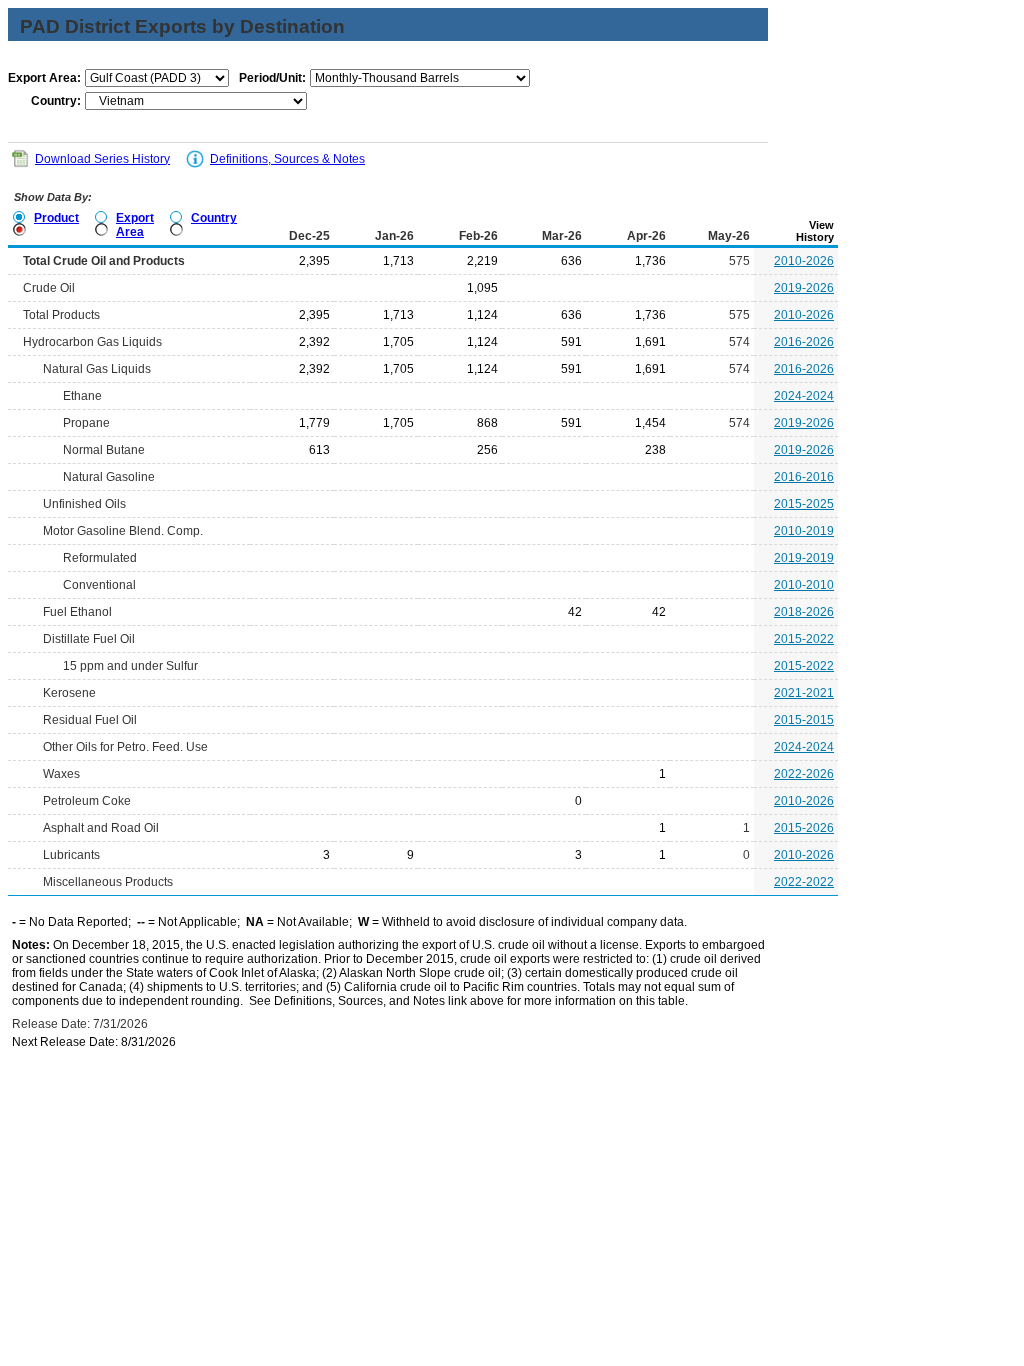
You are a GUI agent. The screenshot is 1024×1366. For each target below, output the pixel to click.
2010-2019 (804, 531)
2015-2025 (804, 504)
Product (56, 218)
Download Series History (102, 159)
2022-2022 (804, 882)
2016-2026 (804, 342)
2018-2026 (804, 612)
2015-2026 (804, 828)
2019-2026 (804, 288)
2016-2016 (804, 477)
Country (214, 218)
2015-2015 (804, 720)
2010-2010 (804, 585)
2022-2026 (804, 774)
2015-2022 (804, 639)
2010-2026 (804, 261)
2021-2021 (804, 693)
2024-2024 (804, 396)
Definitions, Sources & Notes (287, 159)
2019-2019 (804, 558)
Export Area (135, 225)
